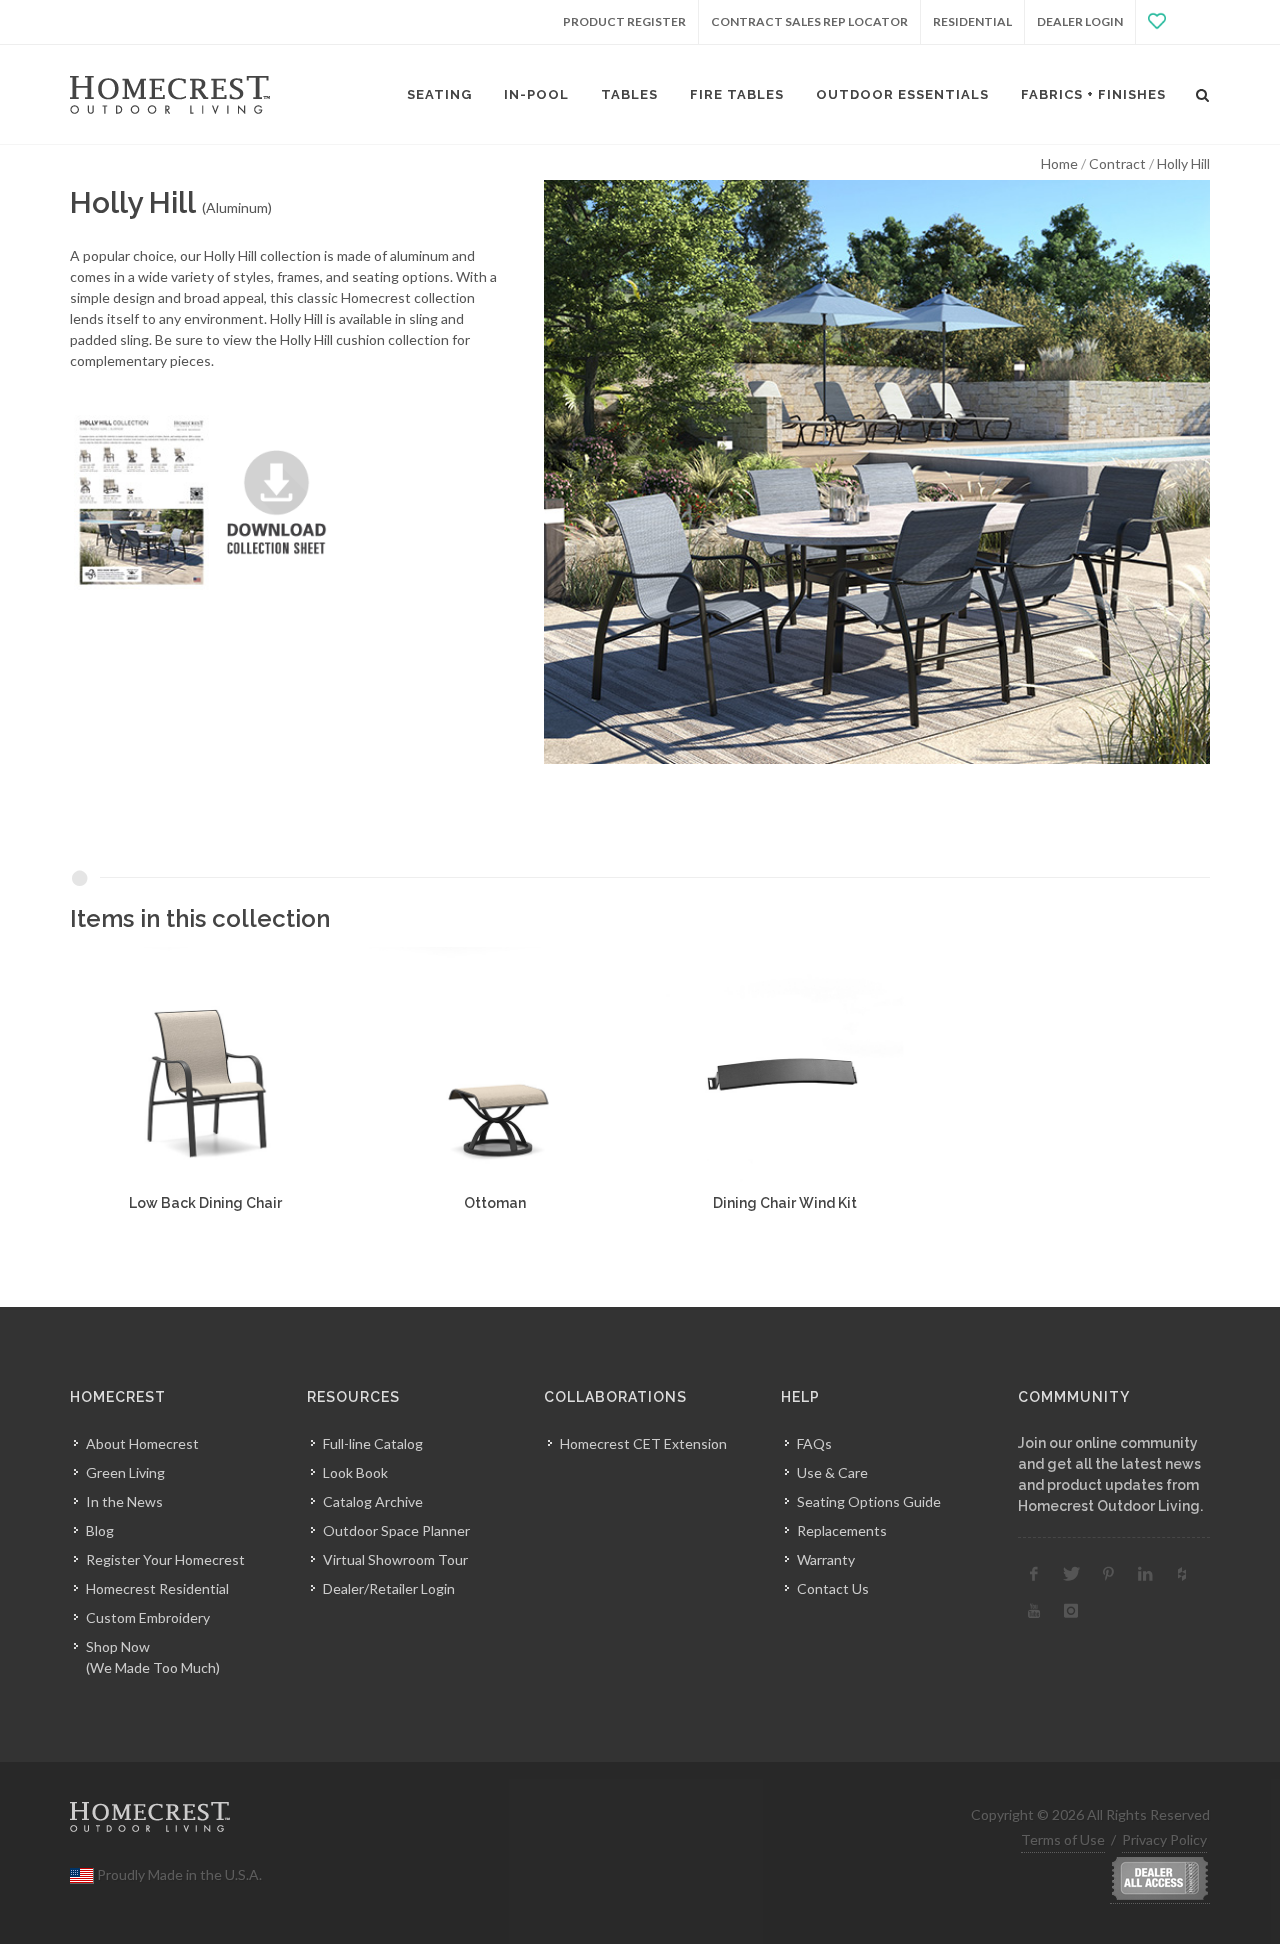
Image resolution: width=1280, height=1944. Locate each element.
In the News (124, 1501)
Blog (100, 1530)
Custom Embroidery (148, 1617)
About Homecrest (142, 1443)
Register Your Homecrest (165, 1559)
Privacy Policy (1164, 1839)
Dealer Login (1080, 21)
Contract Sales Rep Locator (809, 21)
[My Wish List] (1173, 22)
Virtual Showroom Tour (395, 1559)
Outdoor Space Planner (396, 1530)
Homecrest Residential (157, 1588)
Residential (972, 21)
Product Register (624, 21)
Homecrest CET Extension (643, 1443)
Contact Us (833, 1588)
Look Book (355, 1472)
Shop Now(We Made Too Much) (153, 1657)
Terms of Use (1063, 1839)
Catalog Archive (373, 1501)
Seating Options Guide (869, 1501)
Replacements (842, 1530)
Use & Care (832, 1472)
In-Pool (536, 94)
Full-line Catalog (373, 1443)
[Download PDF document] (209, 500)
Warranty (826, 1559)
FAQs (814, 1443)
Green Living (125, 1472)
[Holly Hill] (877, 472)
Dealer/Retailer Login (389, 1588)
